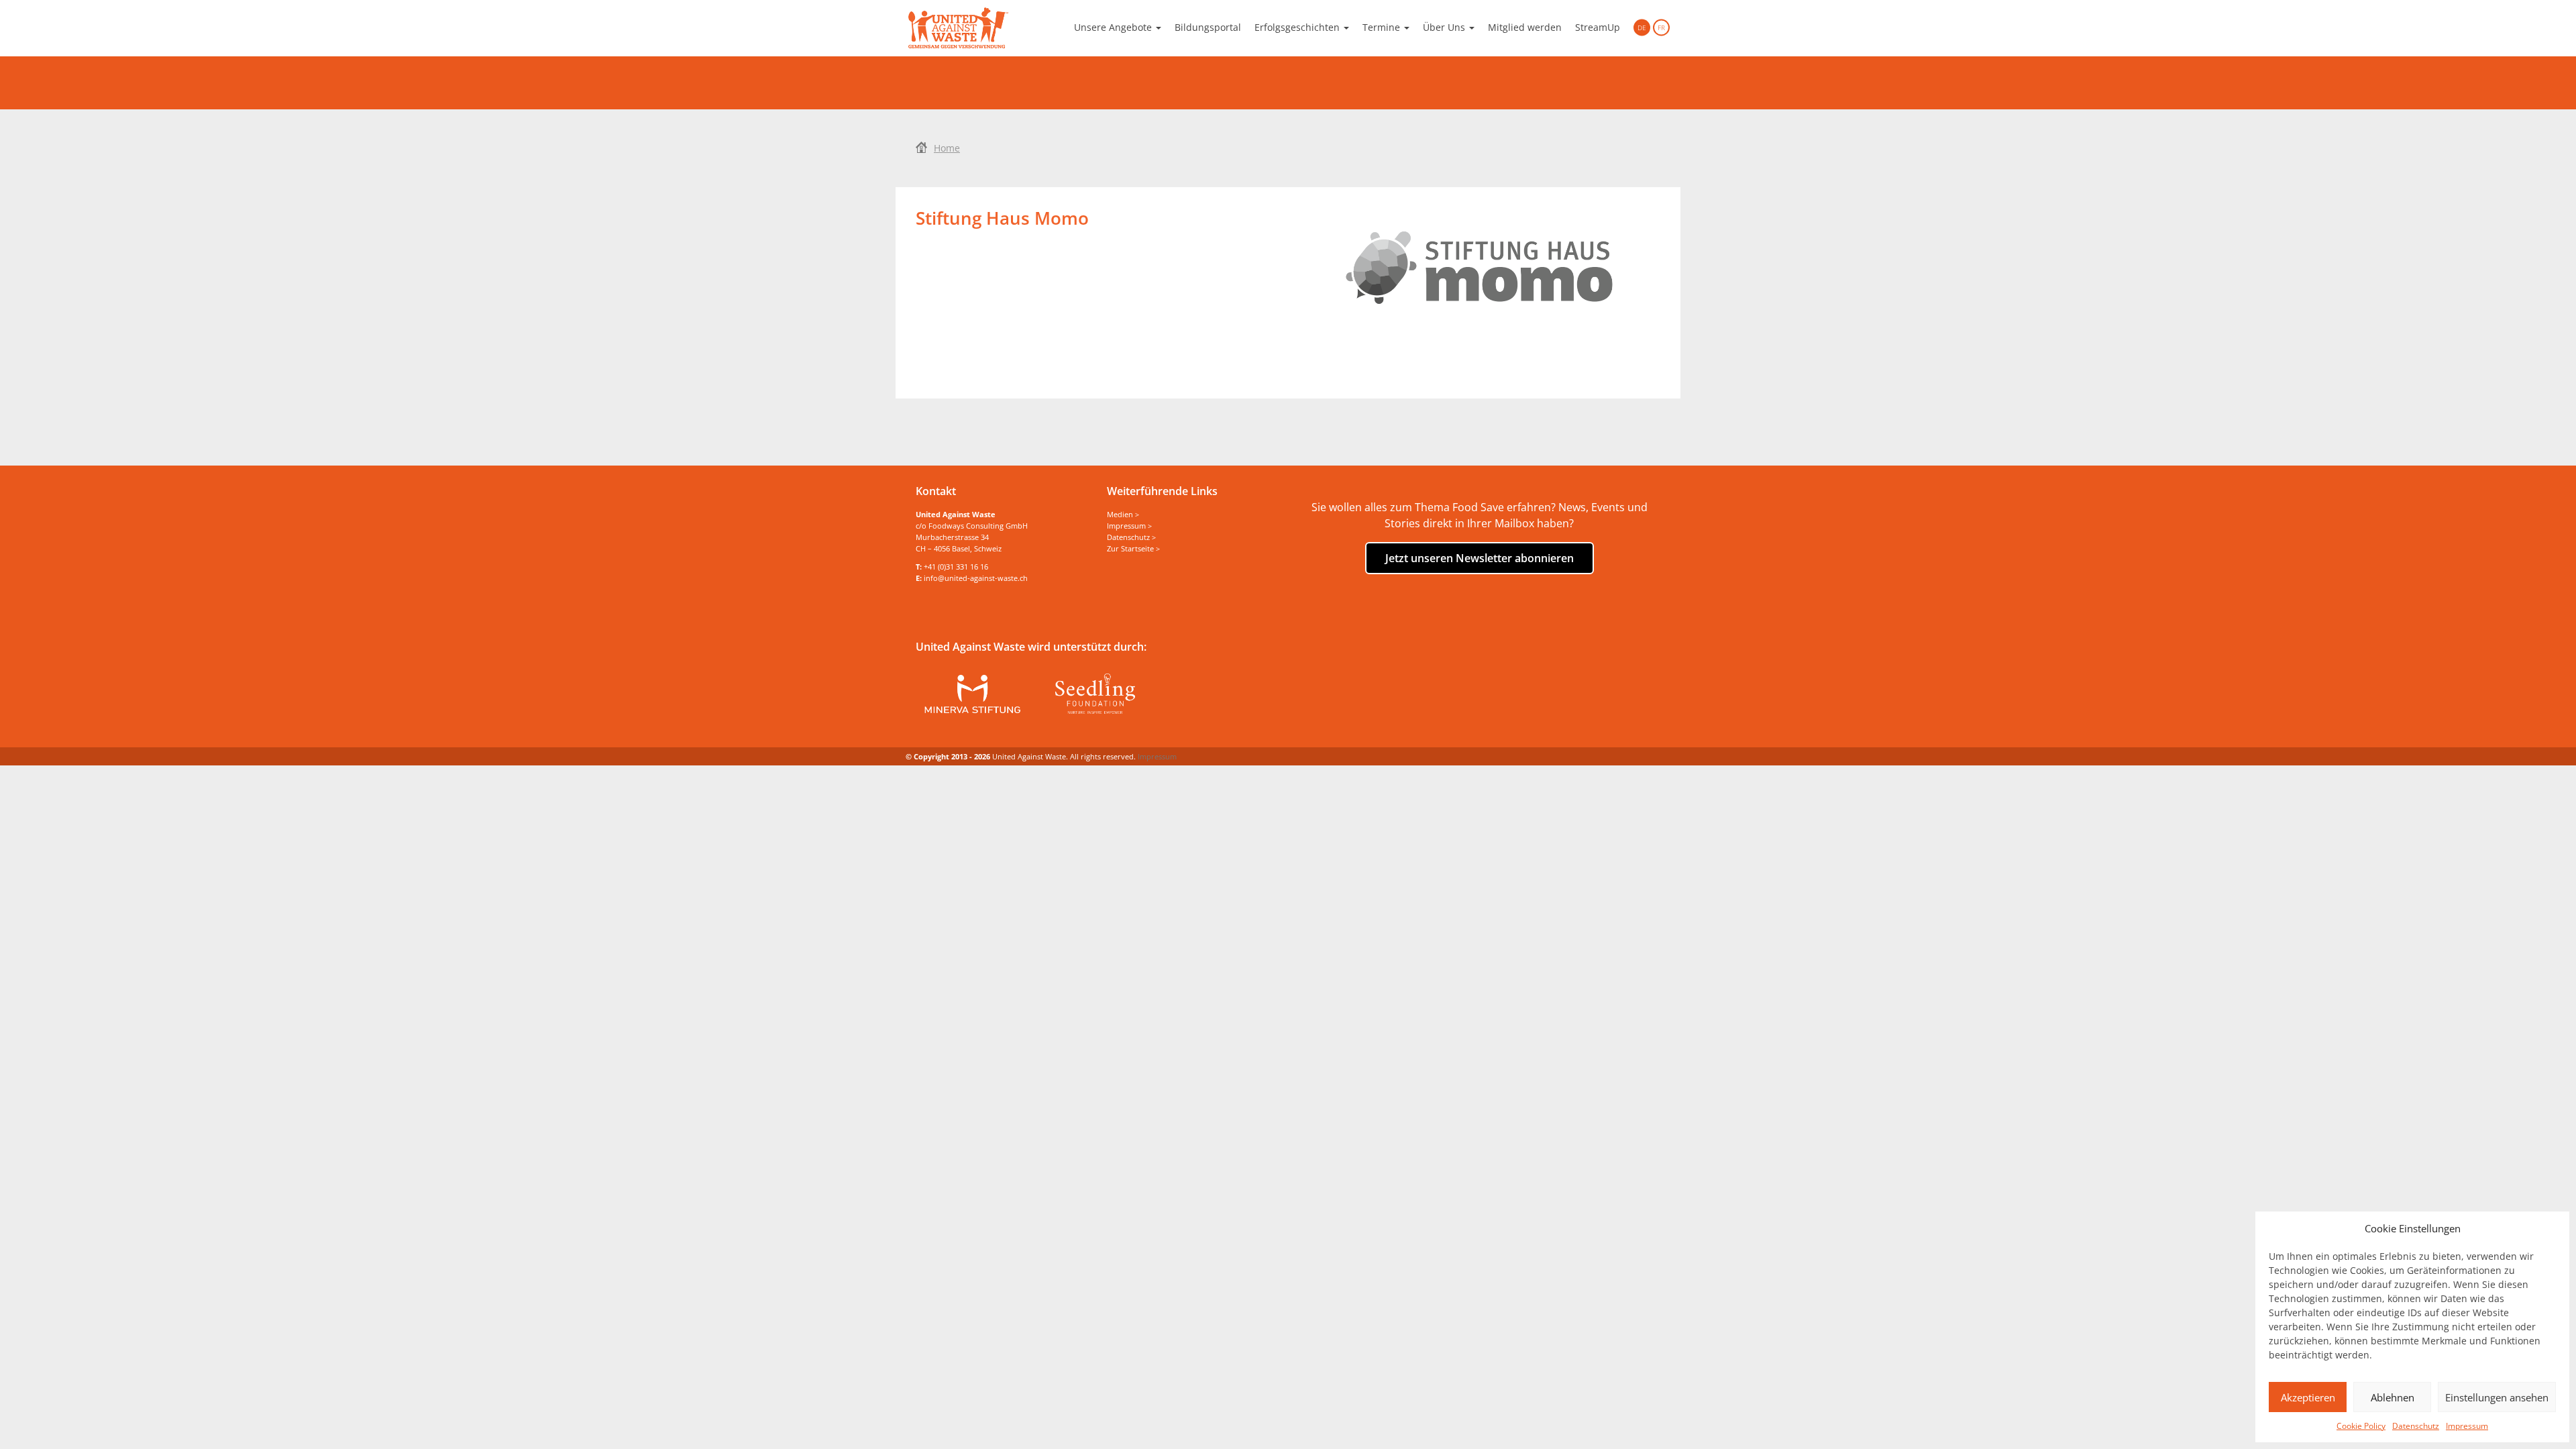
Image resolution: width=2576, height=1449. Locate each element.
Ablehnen (2393, 1397)
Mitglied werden (1525, 27)
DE (1642, 28)
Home (947, 148)
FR (1661, 28)
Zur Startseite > (1133, 548)
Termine (1383, 27)
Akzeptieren (2308, 1397)
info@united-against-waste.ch (976, 578)
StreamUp (1598, 27)
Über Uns (1445, 27)
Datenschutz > (1131, 537)
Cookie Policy (2361, 1426)
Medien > (1123, 514)
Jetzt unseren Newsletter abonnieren (1480, 558)
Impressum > (1129, 526)
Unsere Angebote (1114, 27)
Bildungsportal (1208, 27)
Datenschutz (2416, 1426)
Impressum (2467, 1426)
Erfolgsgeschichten (1298, 27)
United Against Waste (958, 28)
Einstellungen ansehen (2497, 1397)
